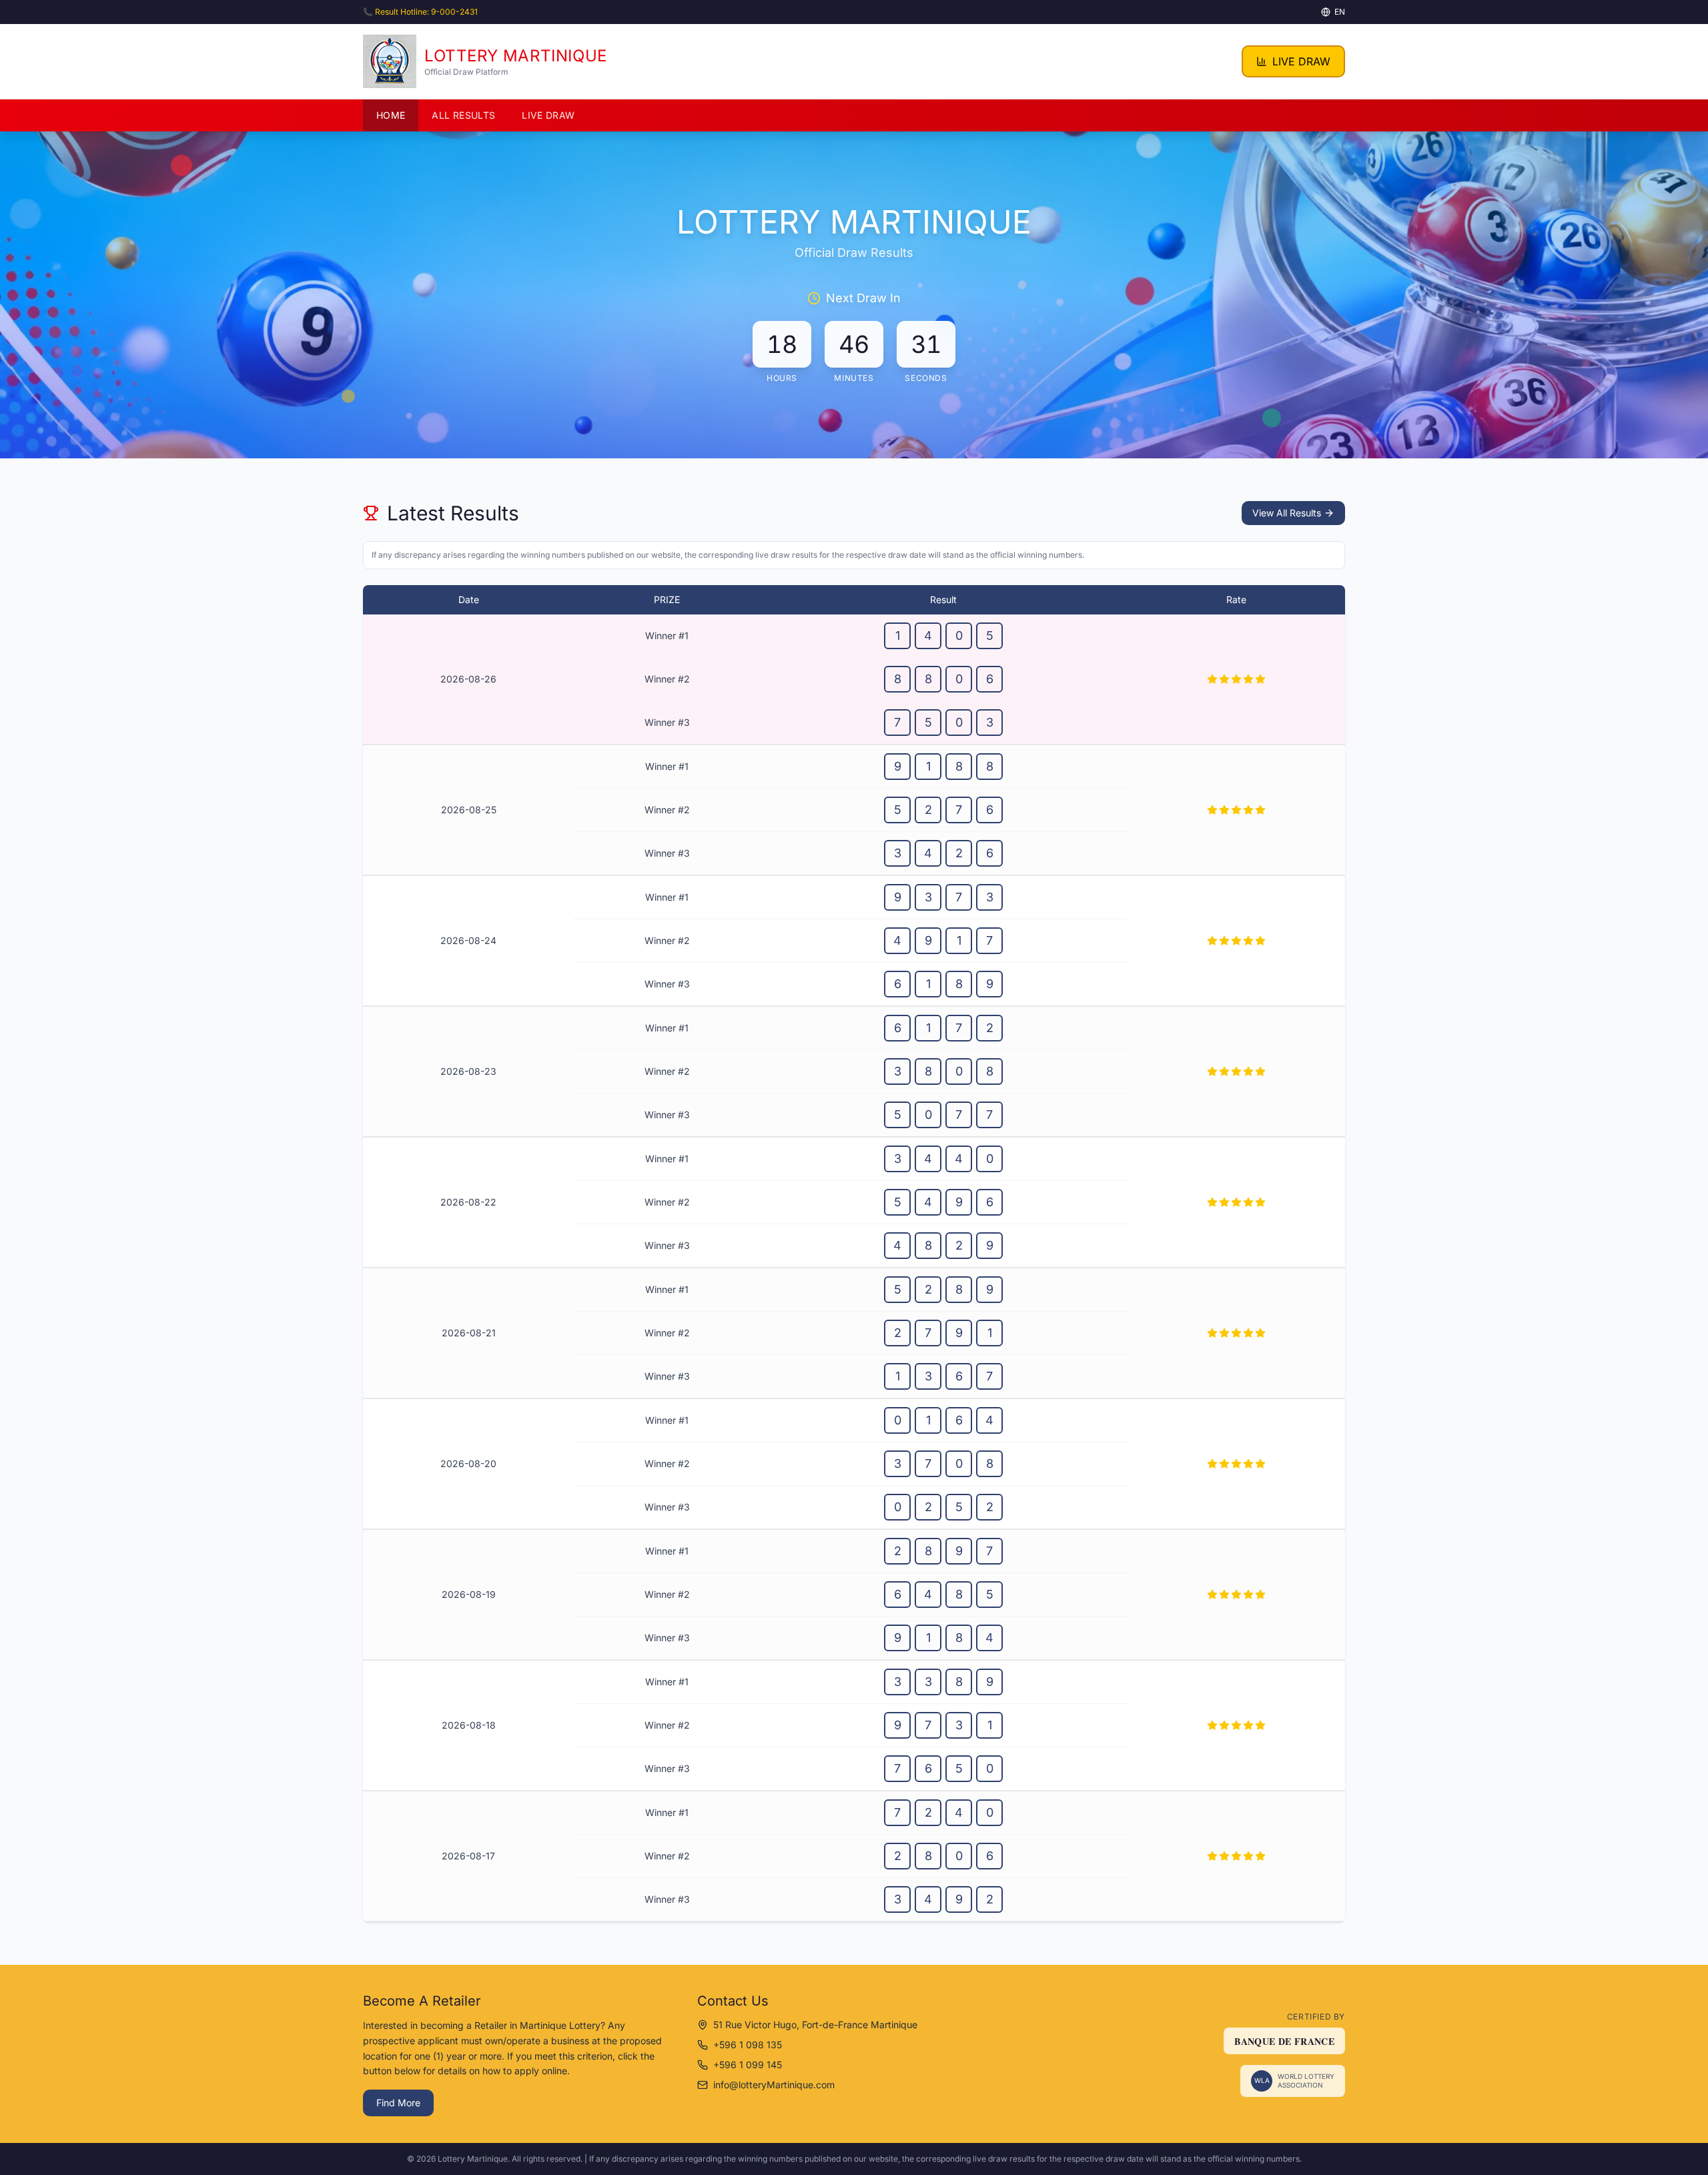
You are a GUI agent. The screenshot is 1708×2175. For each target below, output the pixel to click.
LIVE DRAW (1301, 61)
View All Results (1287, 513)
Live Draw (548, 115)
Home (391, 115)
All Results (463, 115)
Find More (398, 2103)
